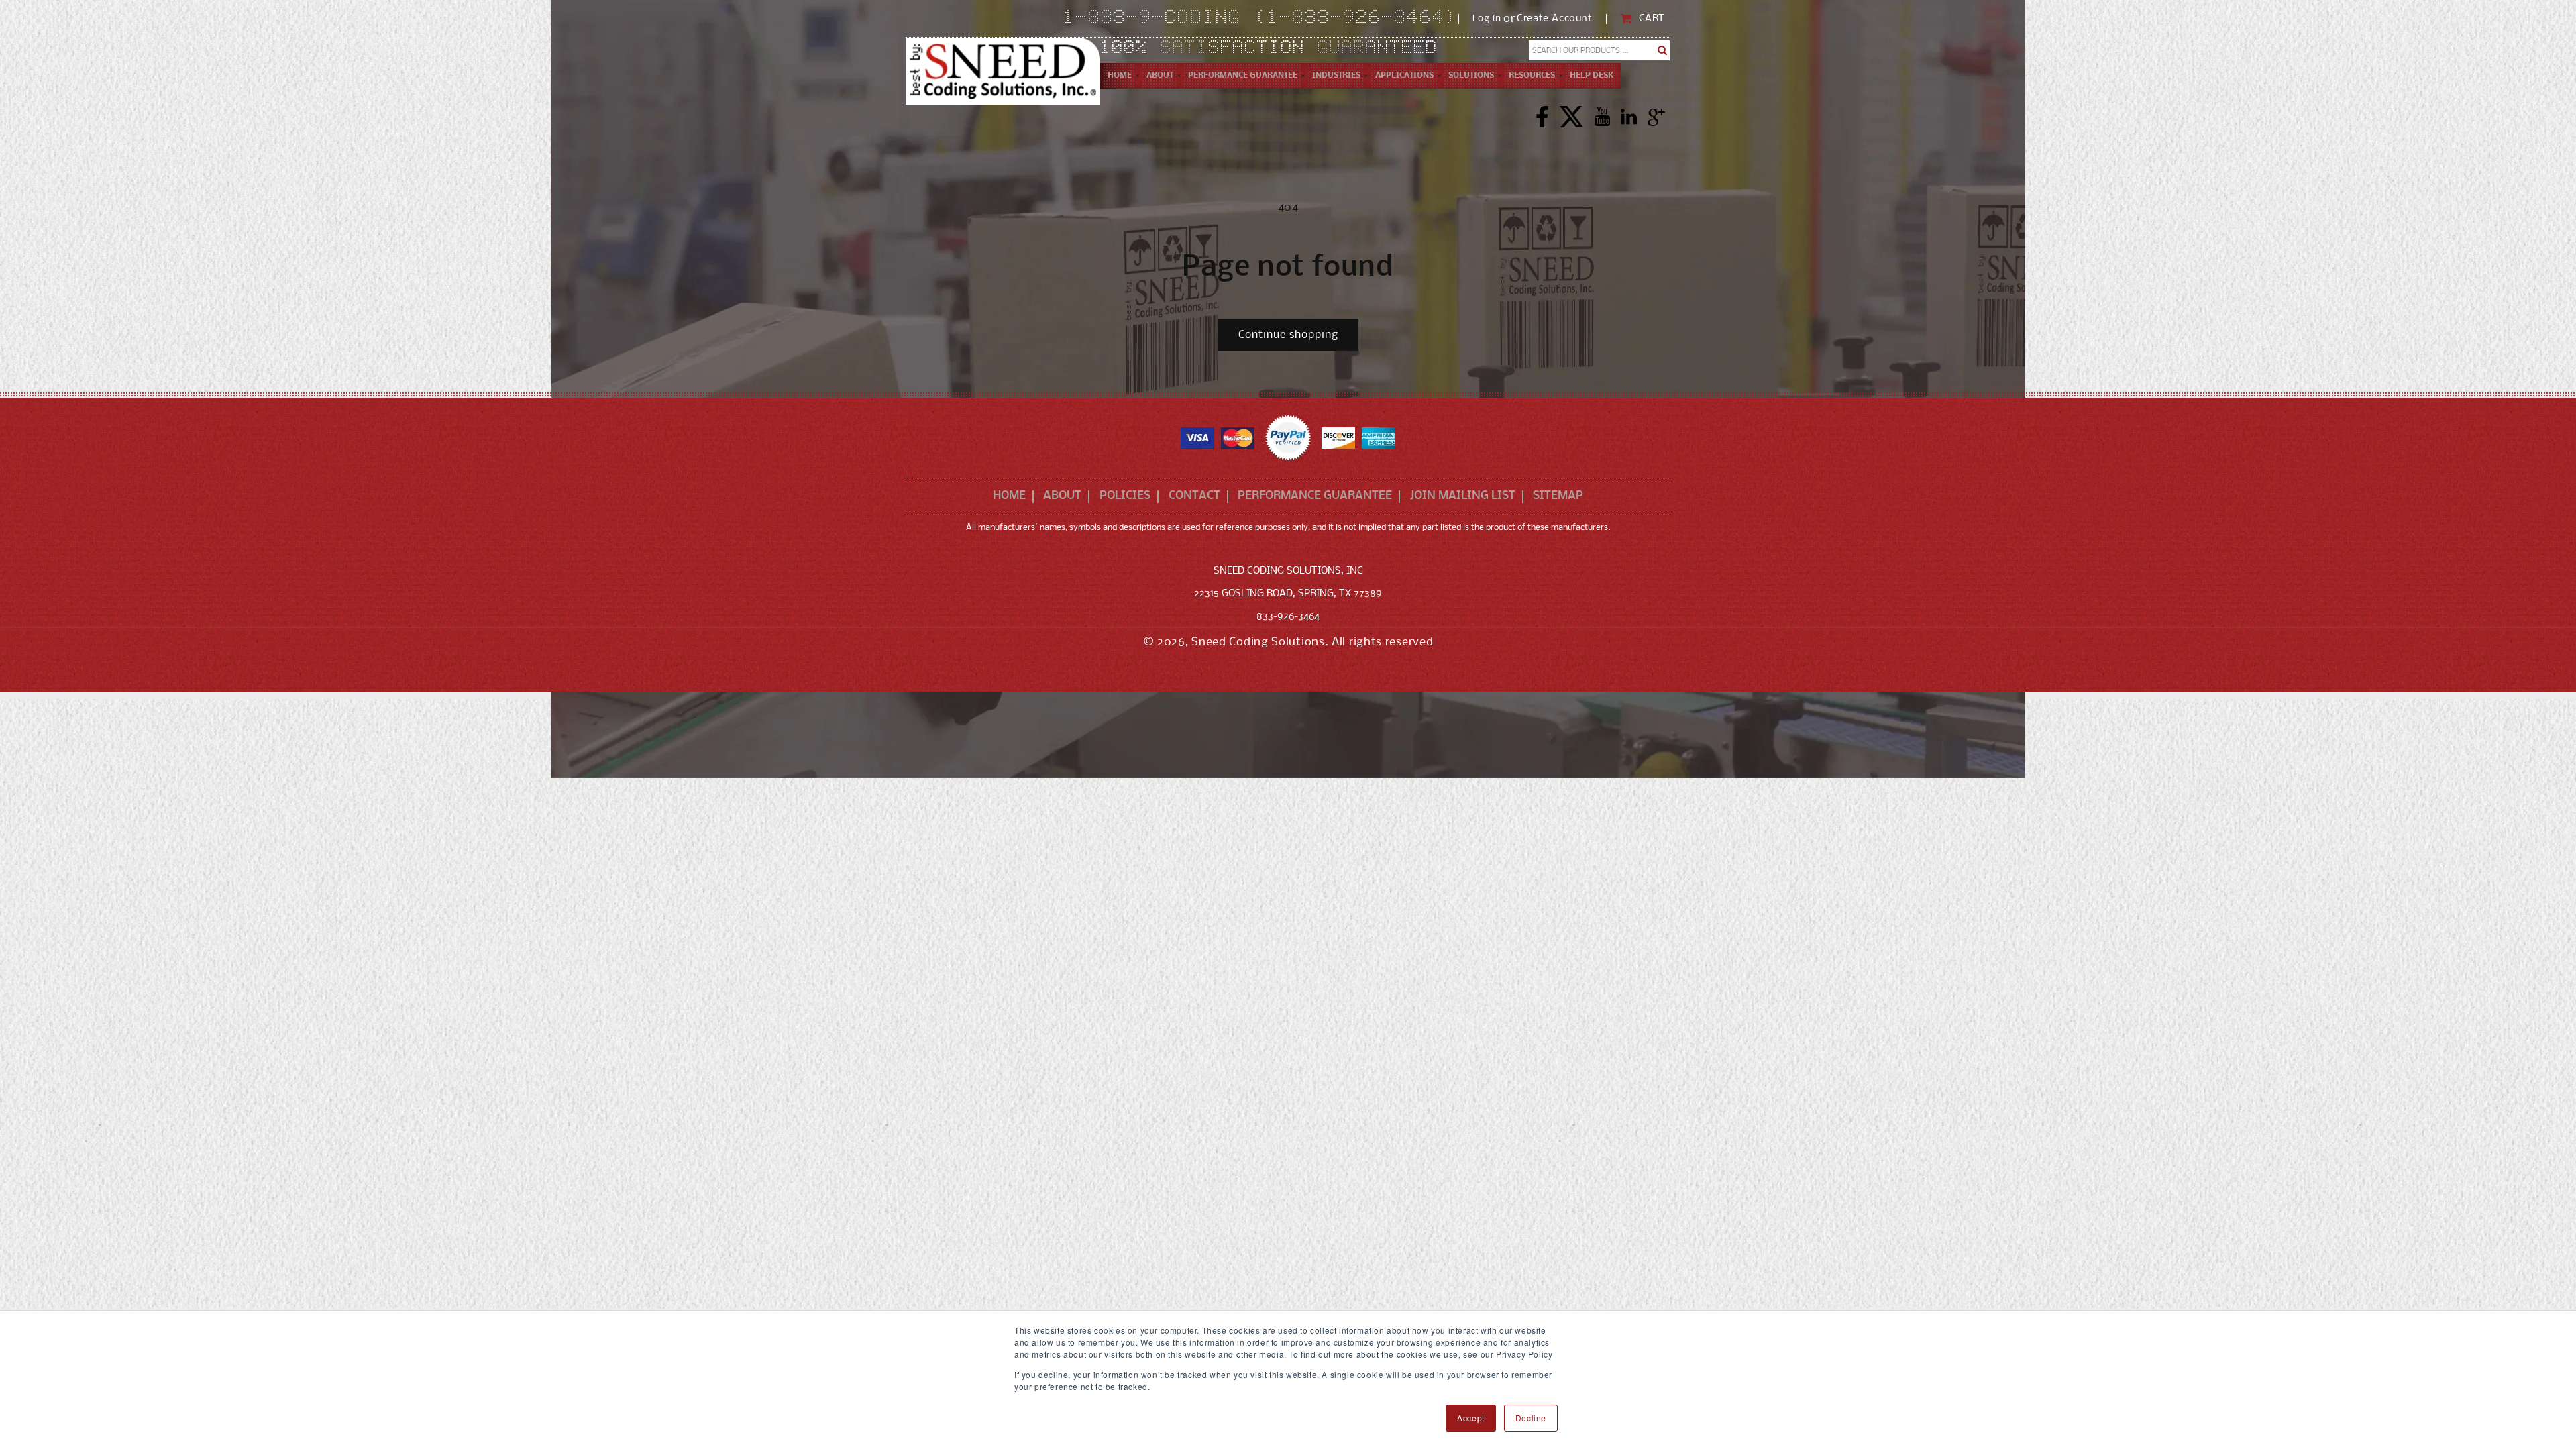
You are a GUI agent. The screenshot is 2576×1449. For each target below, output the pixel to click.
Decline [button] (1531, 1418)
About (1062, 496)
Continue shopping (1288, 335)
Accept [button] (1471, 1418)
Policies (1125, 496)
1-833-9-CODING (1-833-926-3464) (1261, 19)
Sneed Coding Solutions (1258, 642)
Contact (1194, 496)
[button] (1160, 76)
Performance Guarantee (1315, 496)
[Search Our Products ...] (1663, 50)
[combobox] (1600, 50)
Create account (1554, 19)
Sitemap (1558, 496)
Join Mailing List (1463, 496)
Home (1009, 496)
